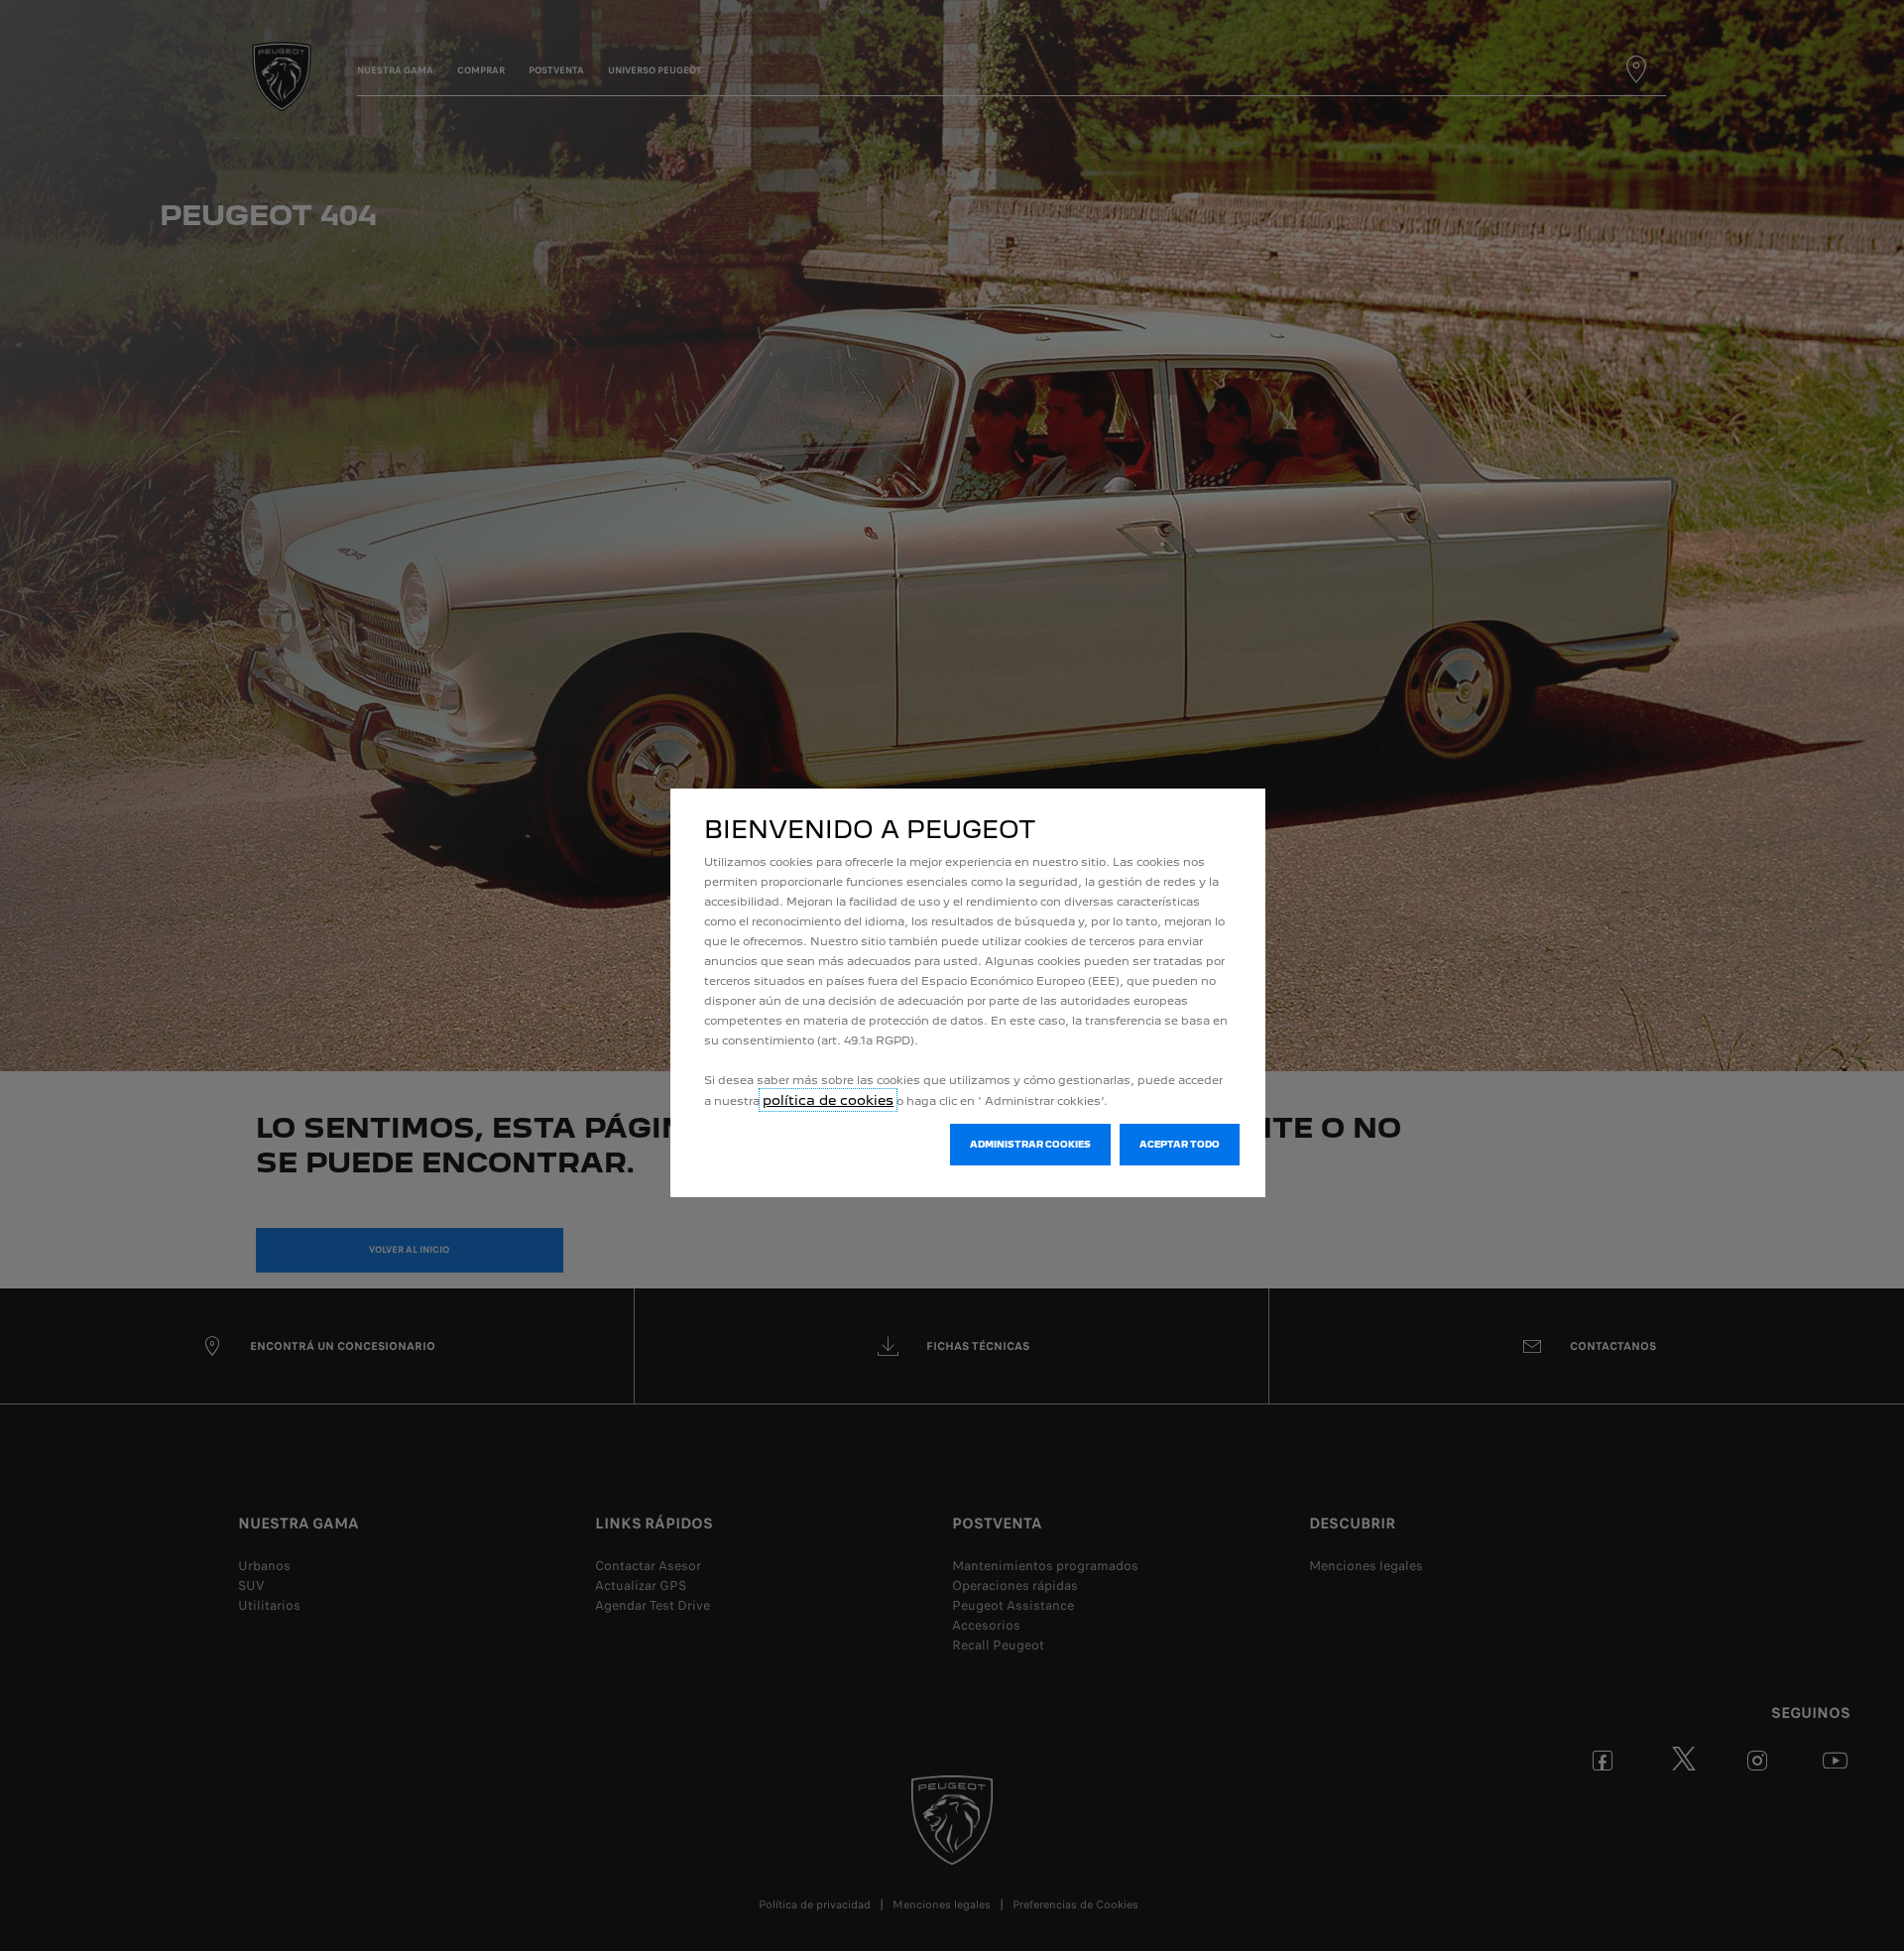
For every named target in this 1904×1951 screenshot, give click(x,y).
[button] (1030, 1145)
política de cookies (828, 1100)
